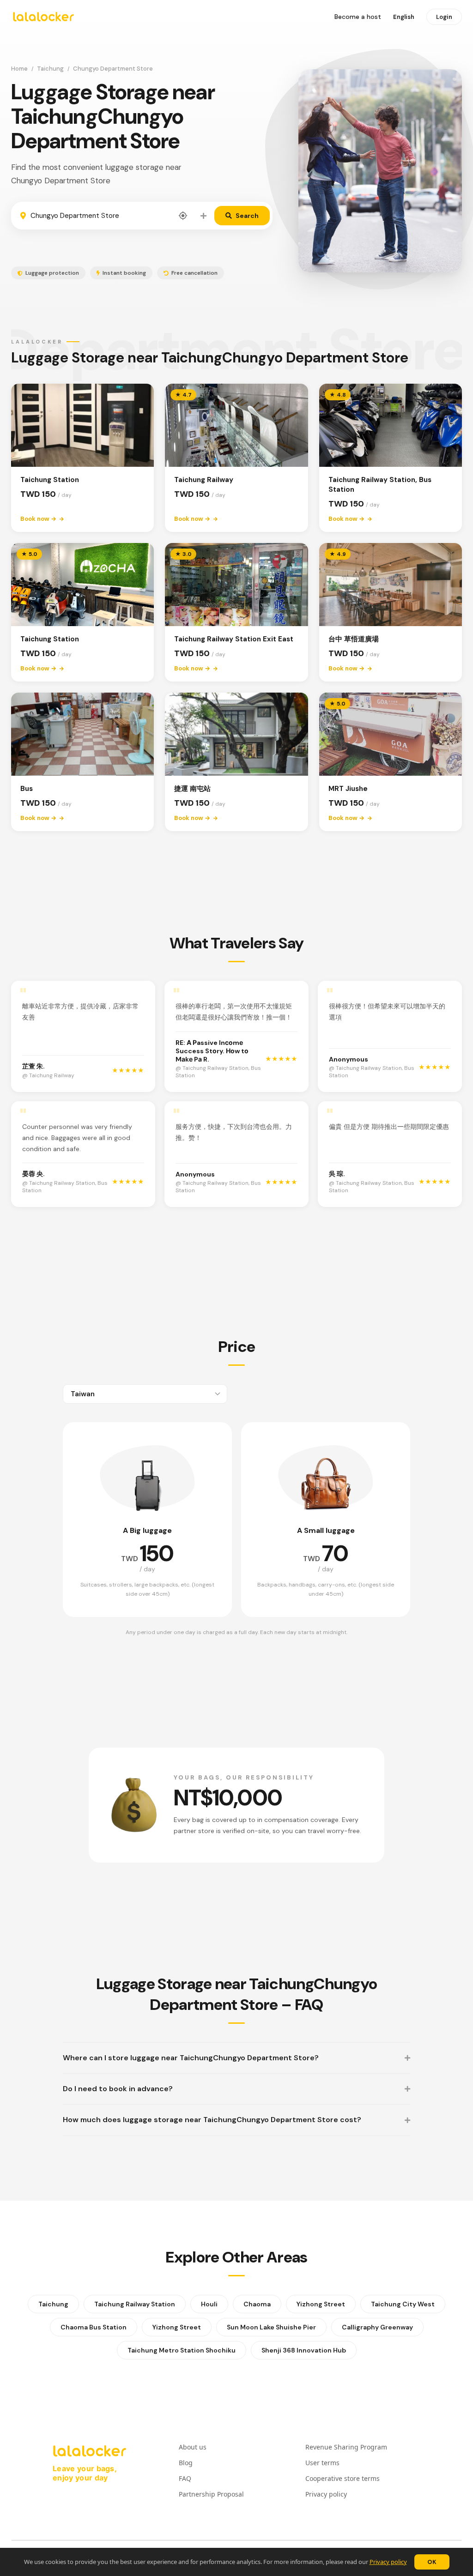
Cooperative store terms (343, 2478)
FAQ (185, 2478)
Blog (186, 2463)
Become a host (358, 17)
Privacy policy (388, 2562)
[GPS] (183, 216)
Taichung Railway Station (135, 2304)
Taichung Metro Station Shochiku (182, 2350)
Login (444, 17)
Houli (209, 2304)
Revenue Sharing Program (346, 2447)
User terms (322, 2463)
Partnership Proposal (211, 2494)
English (404, 17)
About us (193, 2447)
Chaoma (257, 2304)
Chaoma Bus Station (94, 2327)
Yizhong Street (321, 2304)
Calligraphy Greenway (377, 2327)
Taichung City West (403, 2304)
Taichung (50, 69)
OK (432, 2562)
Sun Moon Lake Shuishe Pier (271, 2327)
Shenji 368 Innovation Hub (304, 2350)
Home (19, 69)
